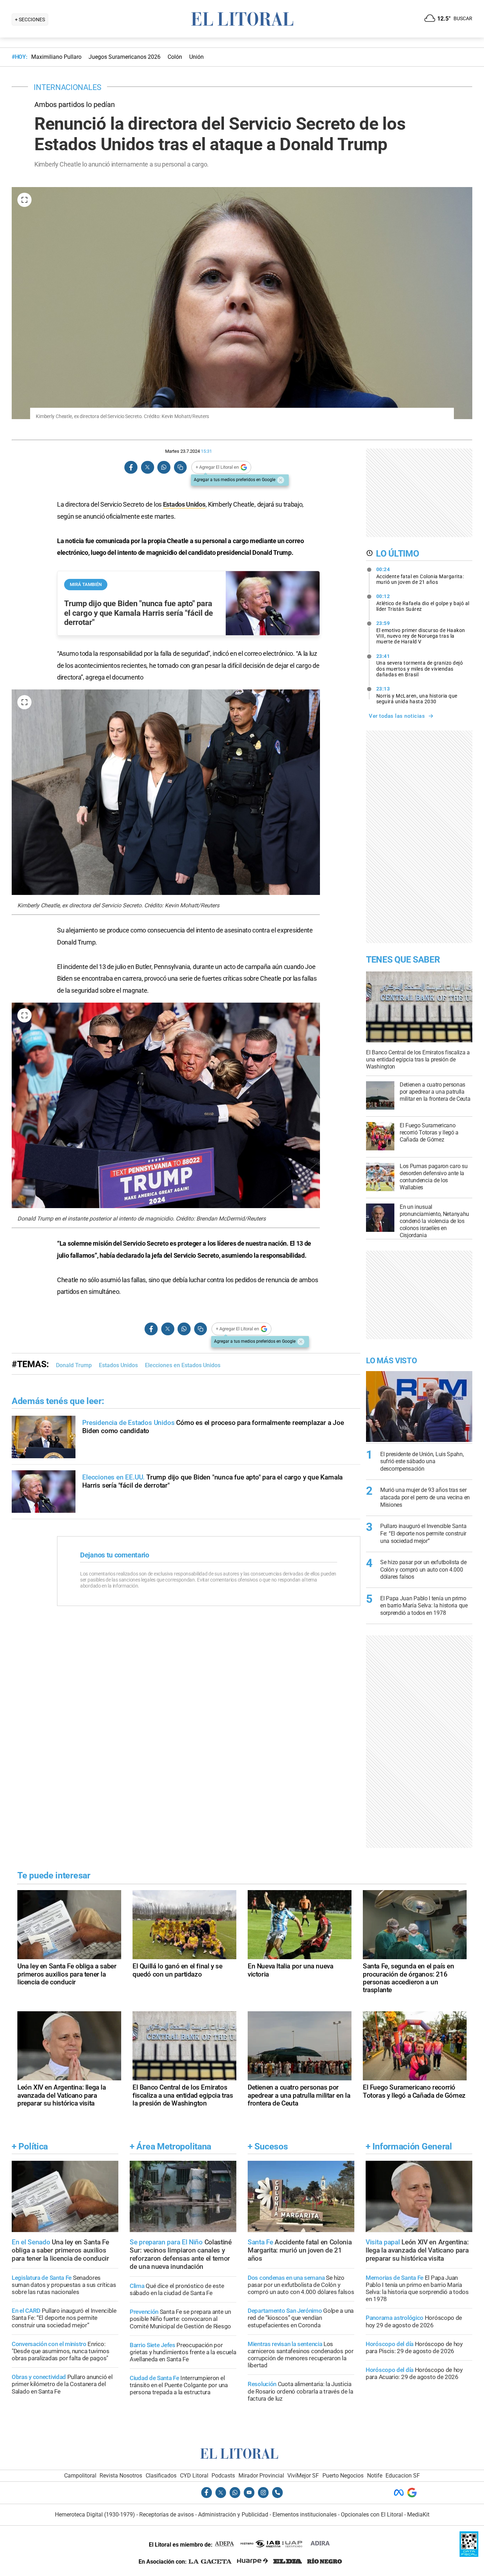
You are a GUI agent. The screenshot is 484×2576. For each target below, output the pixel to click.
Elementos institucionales (305, 2515)
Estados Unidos (184, 504)
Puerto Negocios (343, 2476)
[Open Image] (24, 200)
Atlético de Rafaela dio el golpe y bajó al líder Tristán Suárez (423, 603)
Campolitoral (80, 2476)
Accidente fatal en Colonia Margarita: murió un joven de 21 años (420, 576)
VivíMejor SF (303, 2476)
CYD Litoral (194, 2476)
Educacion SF (403, 2476)
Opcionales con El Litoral (372, 2515)
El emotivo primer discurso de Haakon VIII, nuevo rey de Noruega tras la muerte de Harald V (421, 632)
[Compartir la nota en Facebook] (131, 467)
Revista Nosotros (121, 2476)
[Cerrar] (281, 480)
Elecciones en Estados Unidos (183, 1365)
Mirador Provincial (261, 2476)
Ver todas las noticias (397, 716)
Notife (375, 2476)
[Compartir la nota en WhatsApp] (164, 467)
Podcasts (223, 2476)
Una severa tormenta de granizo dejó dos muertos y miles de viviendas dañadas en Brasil (420, 665)
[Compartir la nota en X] (147, 467)
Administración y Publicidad (233, 2515)
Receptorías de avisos (167, 2515)
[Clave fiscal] (469, 2555)
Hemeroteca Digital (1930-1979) (95, 2515)
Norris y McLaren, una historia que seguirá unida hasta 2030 (417, 695)
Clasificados (161, 2476)
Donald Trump (74, 1365)
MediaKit (418, 2515)
